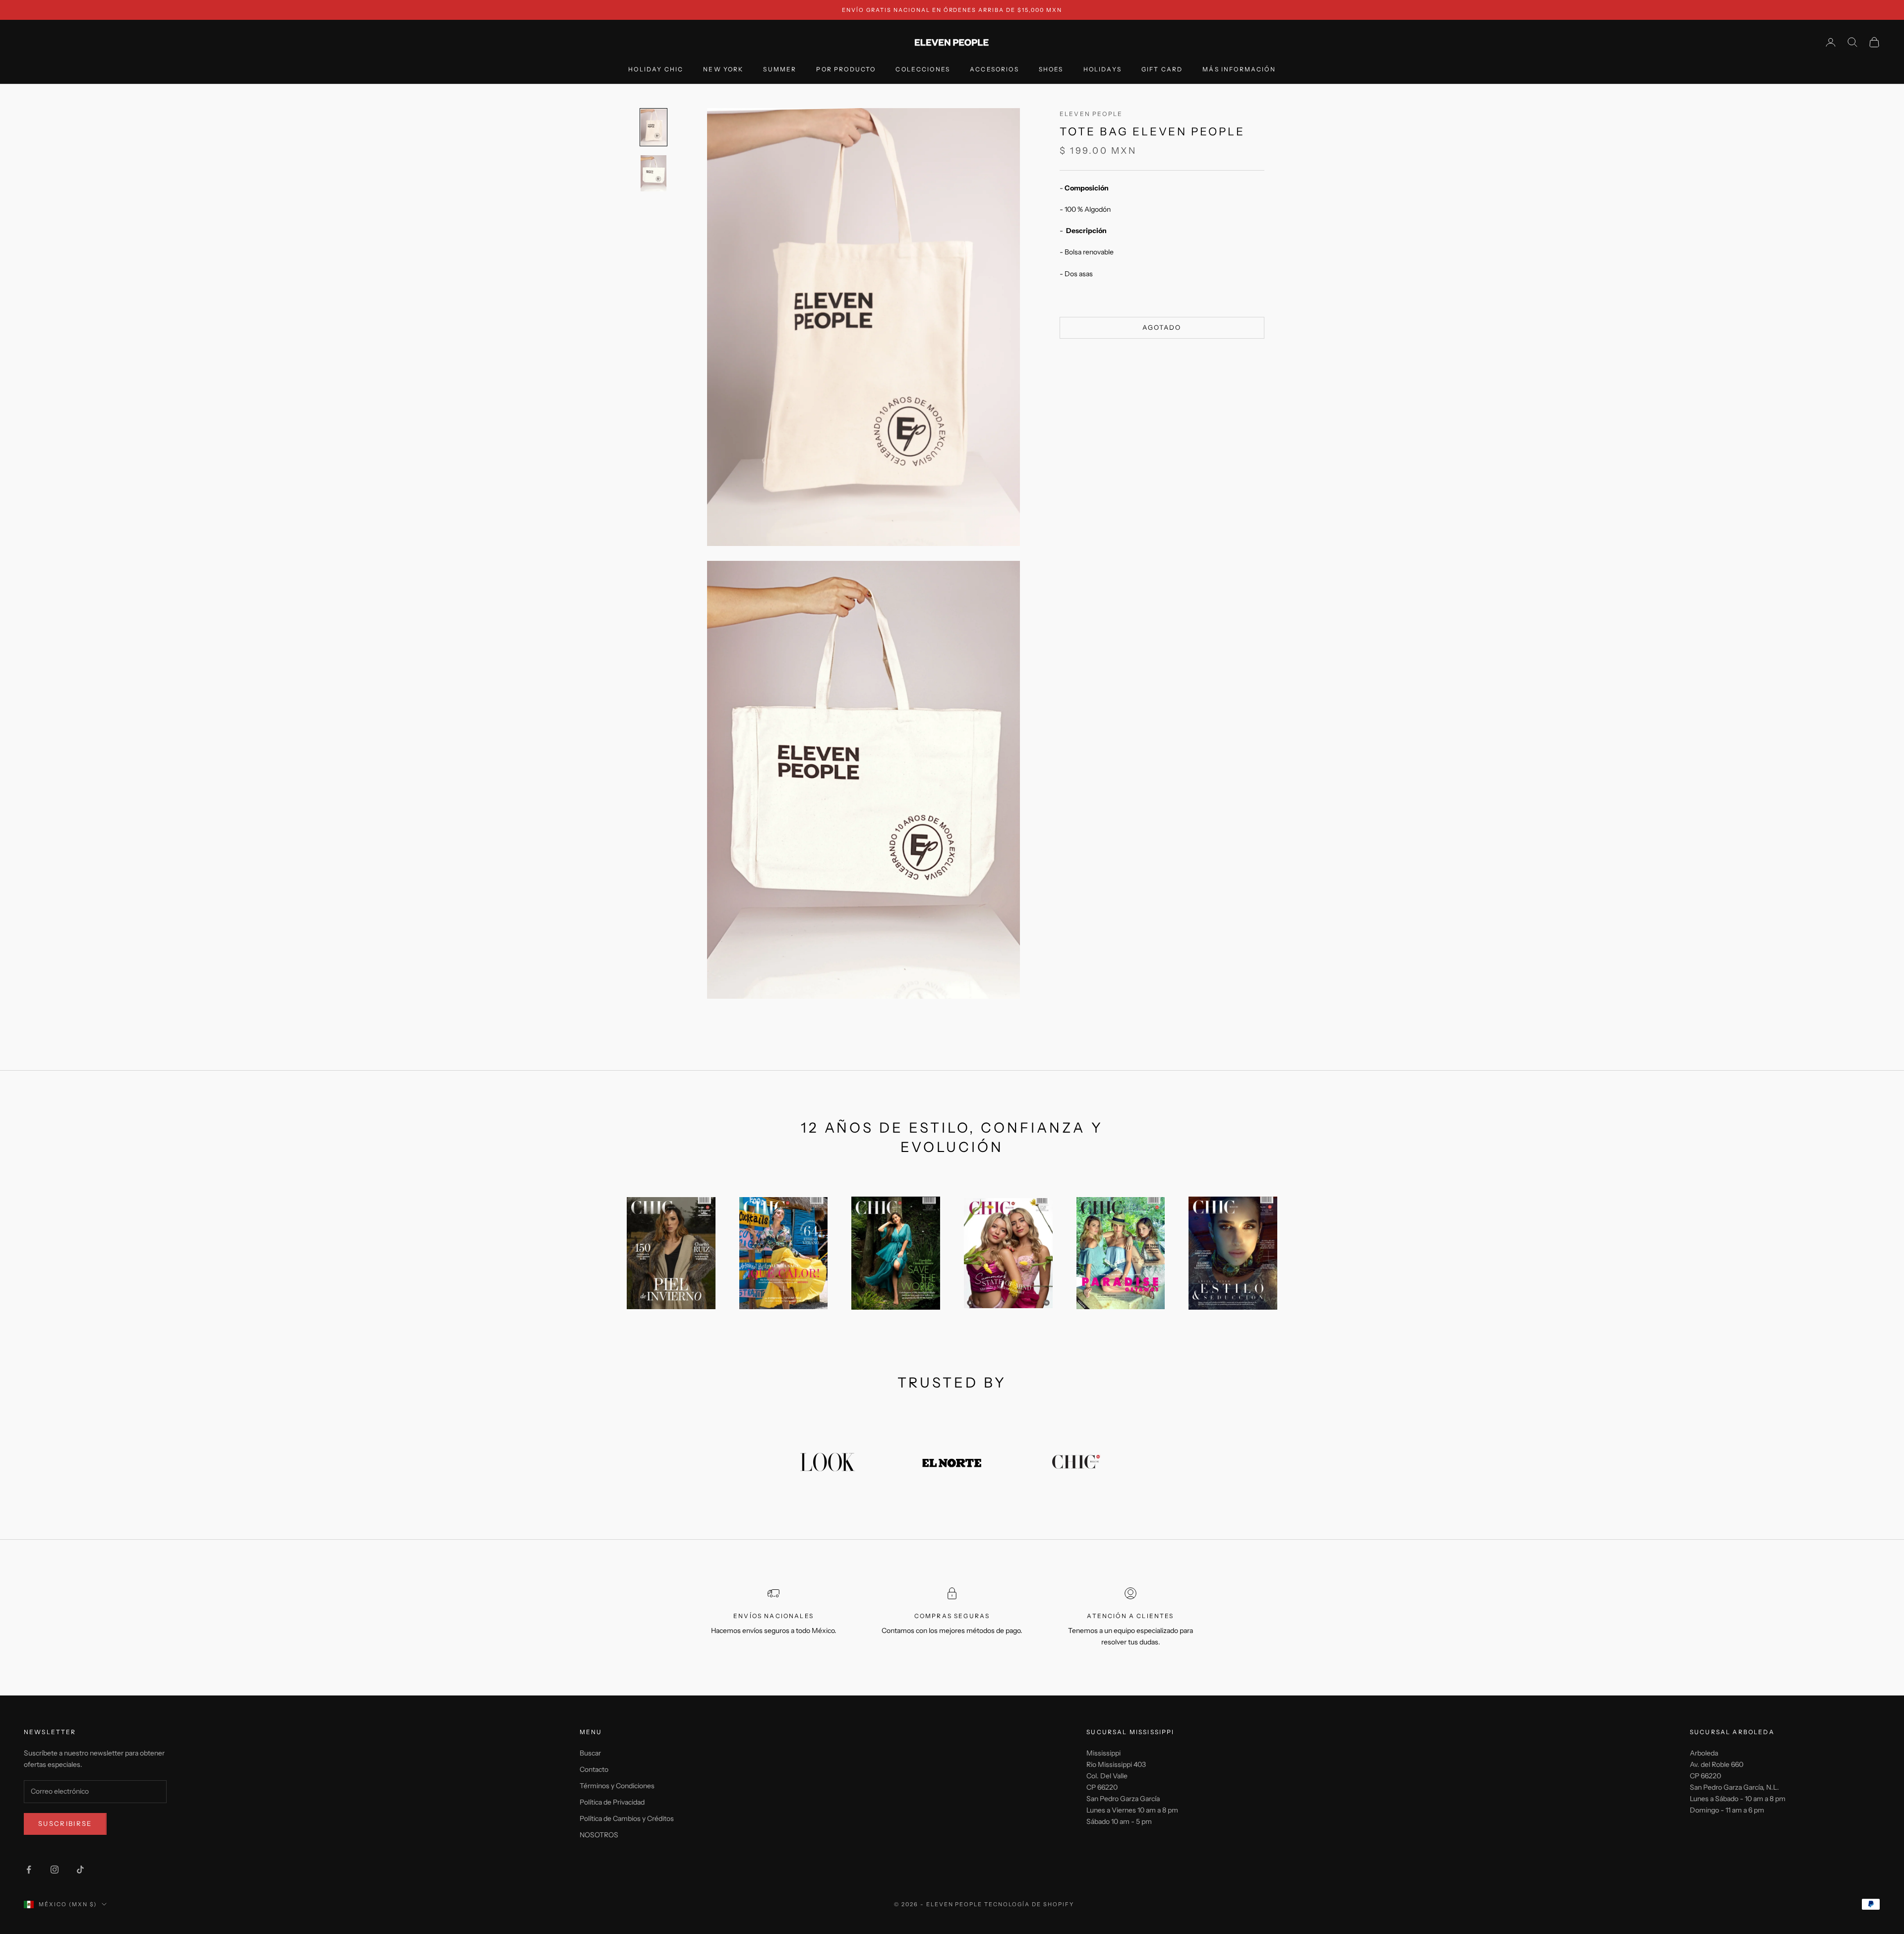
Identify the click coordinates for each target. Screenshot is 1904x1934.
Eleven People (1091, 114)
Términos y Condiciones (617, 1786)
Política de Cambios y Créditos (627, 1818)
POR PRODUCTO (846, 70)
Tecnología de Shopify (1029, 1904)
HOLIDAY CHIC (656, 70)
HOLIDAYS (1102, 70)
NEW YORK (723, 70)
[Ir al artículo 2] (654, 173)
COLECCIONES (923, 70)
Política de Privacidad (612, 1802)
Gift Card (1162, 70)
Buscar (590, 1753)
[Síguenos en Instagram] (55, 1870)
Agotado (1162, 327)
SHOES (1051, 70)
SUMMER (780, 70)
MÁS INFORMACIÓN (1239, 70)
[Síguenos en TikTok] (80, 1870)
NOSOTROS (599, 1835)
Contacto (594, 1769)
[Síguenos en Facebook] (29, 1870)
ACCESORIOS (994, 70)
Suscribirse (65, 1823)
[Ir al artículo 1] (654, 127)
